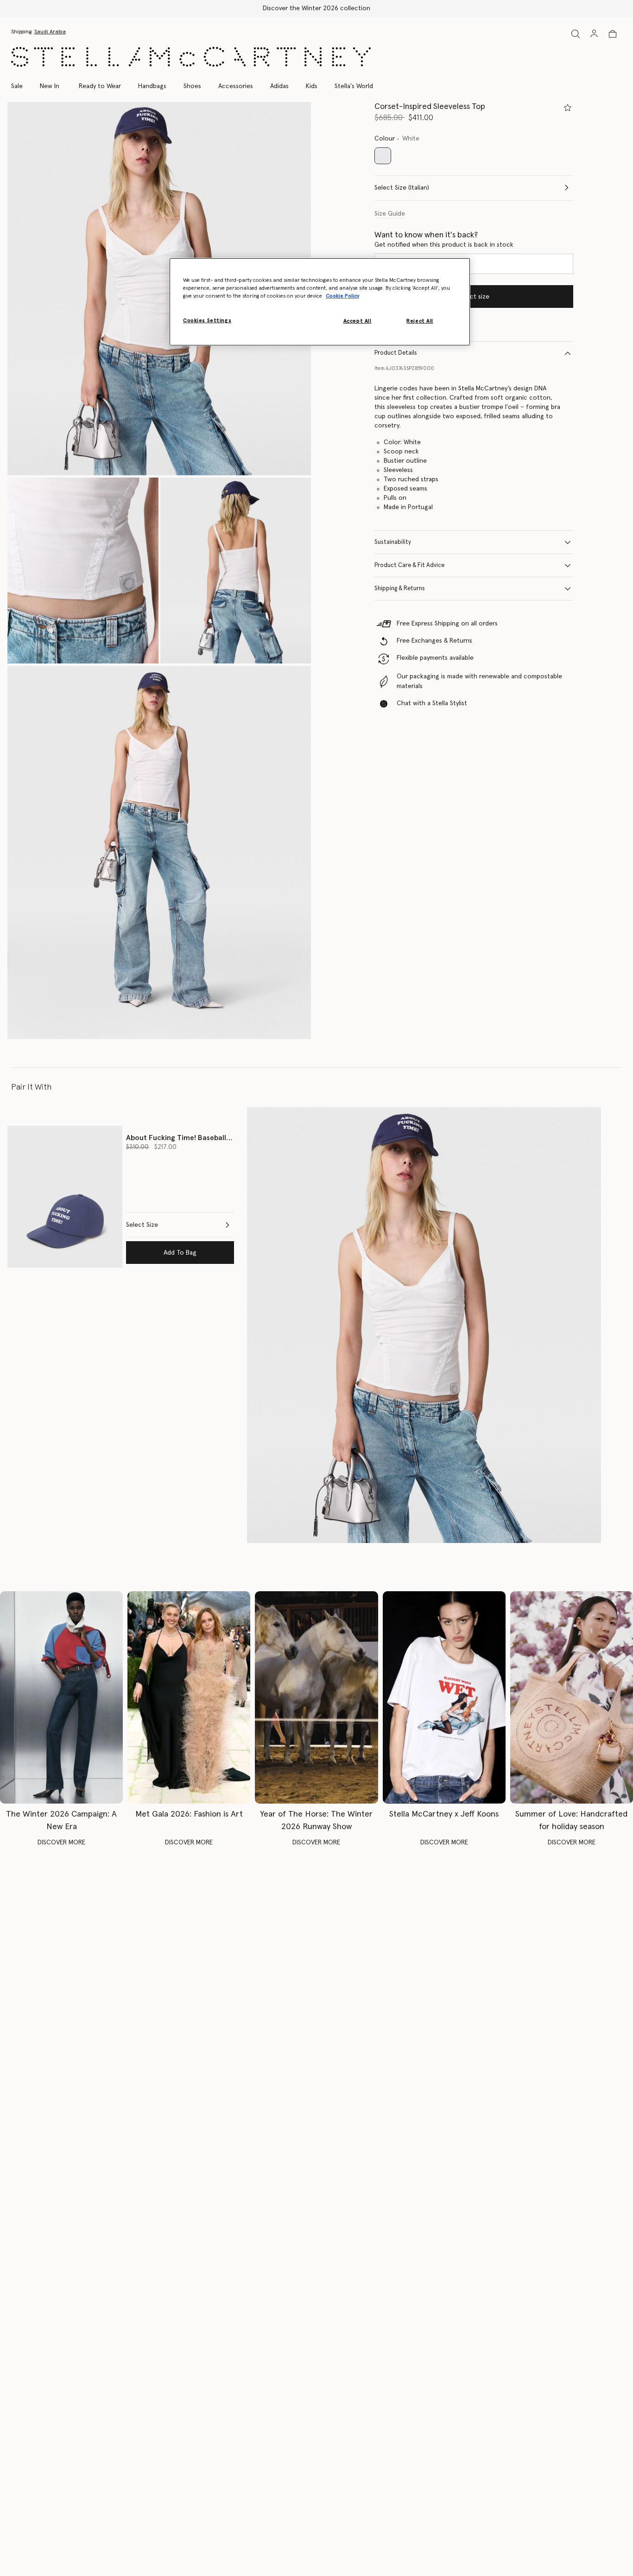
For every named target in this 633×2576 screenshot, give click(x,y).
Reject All (420, 321)
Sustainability (393, 542)
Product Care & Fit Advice (409, 565)
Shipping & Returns (400, 589)
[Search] (576, 34)
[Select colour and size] (568, 108)
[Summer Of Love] (572, 1697)
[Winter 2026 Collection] (61, 1697)
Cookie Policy (342, 296)
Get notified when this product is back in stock (444, 245)
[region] (320, 302)
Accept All (358, 321)
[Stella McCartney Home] (191, 57)
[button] (159, 289)
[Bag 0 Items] (613, 34)
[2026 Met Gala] (189, 1697)
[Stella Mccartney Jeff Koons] (444, 1697)
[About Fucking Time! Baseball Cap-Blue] (65, 1197)
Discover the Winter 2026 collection (316, 8)
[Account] (594, 33)
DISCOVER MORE (61, 1843)
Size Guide (390, 214)
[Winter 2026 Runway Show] (316, 1697)
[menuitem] (50, 86)
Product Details (396, 353)
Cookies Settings (207, 321)
